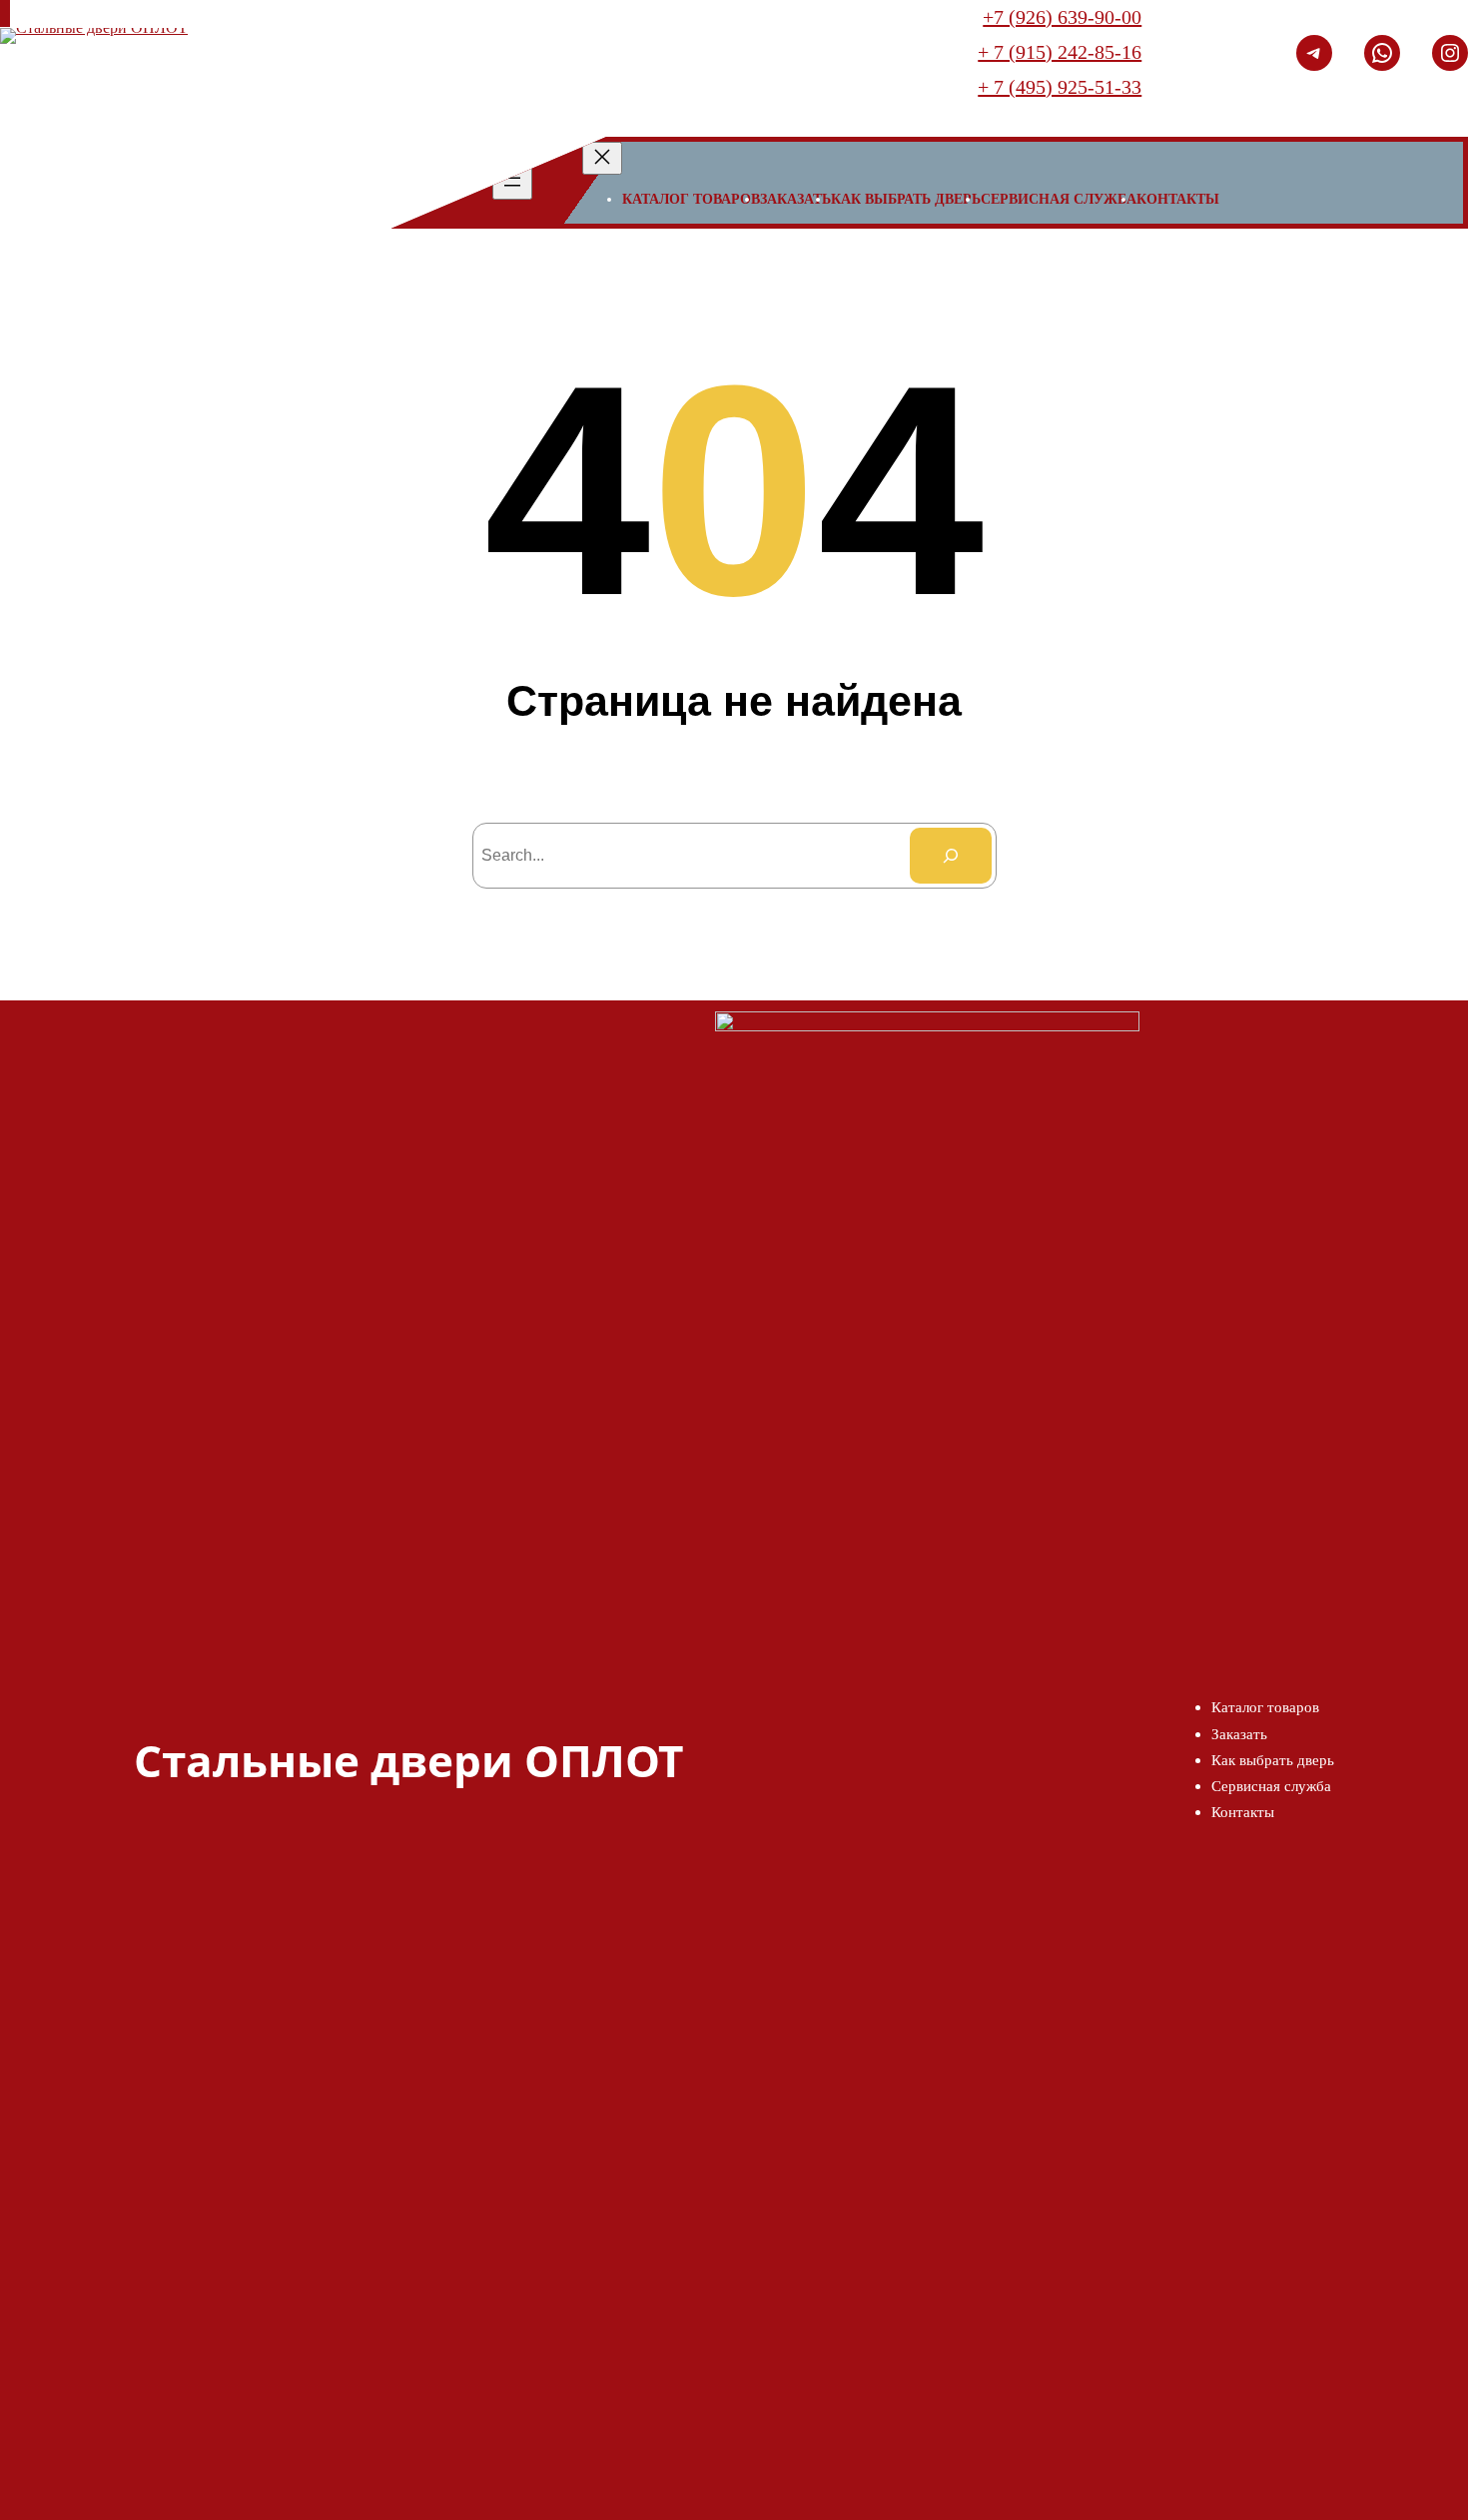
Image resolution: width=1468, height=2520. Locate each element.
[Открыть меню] (512, 183)
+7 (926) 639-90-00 (1062, 17)
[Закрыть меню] (602, 158)
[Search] (951, 856)
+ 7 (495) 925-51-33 (1060, 87)
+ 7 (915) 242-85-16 (1060, 52)
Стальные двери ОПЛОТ (408, 1760)
